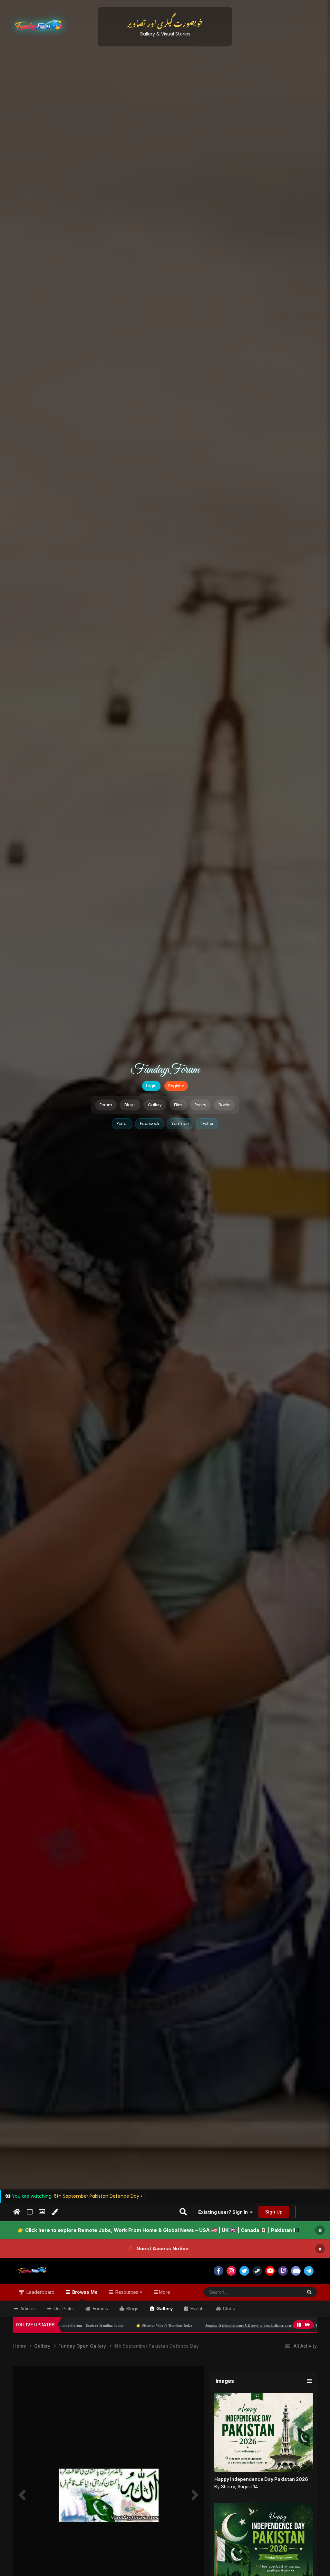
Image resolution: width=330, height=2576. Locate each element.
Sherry (228, 2486)
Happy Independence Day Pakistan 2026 (261, 2479)
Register (176, 1086)
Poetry (200, 1105)
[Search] (309, 2292)
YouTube (180, 1124)
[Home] (17, 2212)
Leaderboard (40, 2292)
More (165, 2292)
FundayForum (165, 1070)
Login (151, 1086)
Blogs (130, 1105)
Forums (100, 2308)
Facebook (150, 1124)
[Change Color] (55, 2212)
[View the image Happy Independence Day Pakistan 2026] (264, 2432)
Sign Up (274, 2212)
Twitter (207, 1124)
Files (178, 1105)
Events (197, 2308)
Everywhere (282, 2292)
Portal (122, 1124)
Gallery (155, 1105)
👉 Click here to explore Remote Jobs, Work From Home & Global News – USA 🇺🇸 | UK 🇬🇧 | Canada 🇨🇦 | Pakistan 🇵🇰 (159, 2230)
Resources (127, 2292)
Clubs (228, 2308)
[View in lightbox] (109, 2495)
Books (224, 1105)
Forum (106, 1105)
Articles (27, 2308)
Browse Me (84, 2292)
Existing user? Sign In (224, 2212)
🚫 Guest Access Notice (159, 2248)
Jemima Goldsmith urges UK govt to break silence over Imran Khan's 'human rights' (159, 2325)
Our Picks (63, 2308)
